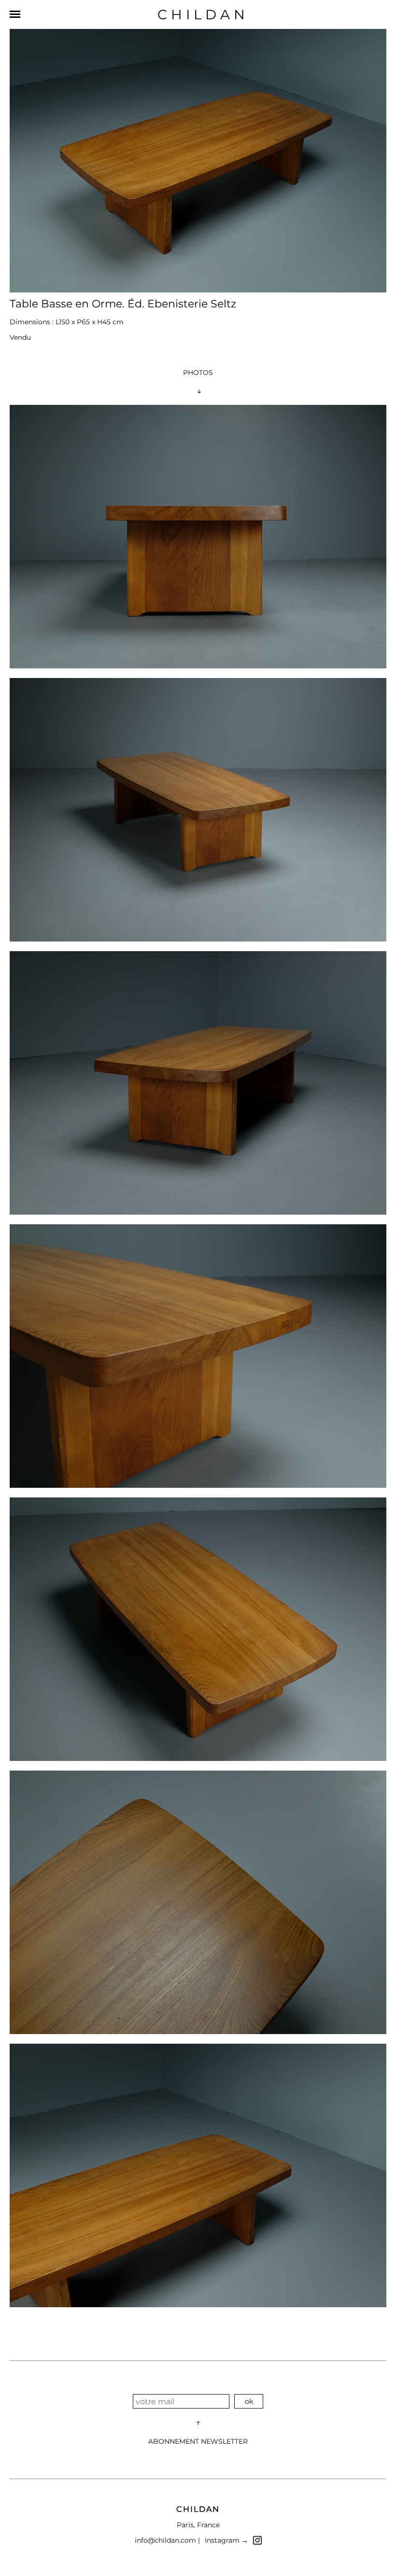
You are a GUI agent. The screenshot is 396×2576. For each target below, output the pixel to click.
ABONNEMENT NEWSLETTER (198, 2441)
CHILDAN (203, 14)
